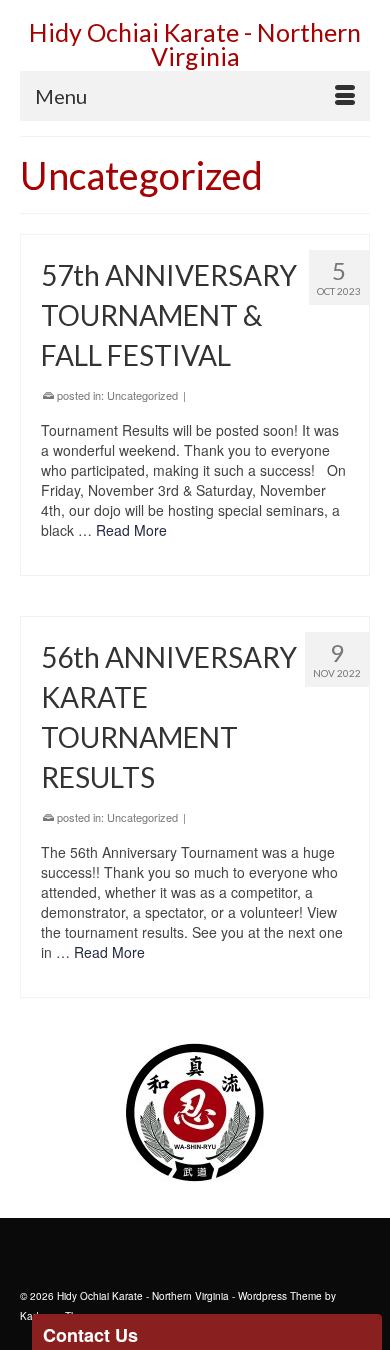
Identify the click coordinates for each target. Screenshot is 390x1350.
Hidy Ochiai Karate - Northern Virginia (195, 44)
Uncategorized (142, 395)
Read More (131, 530)
